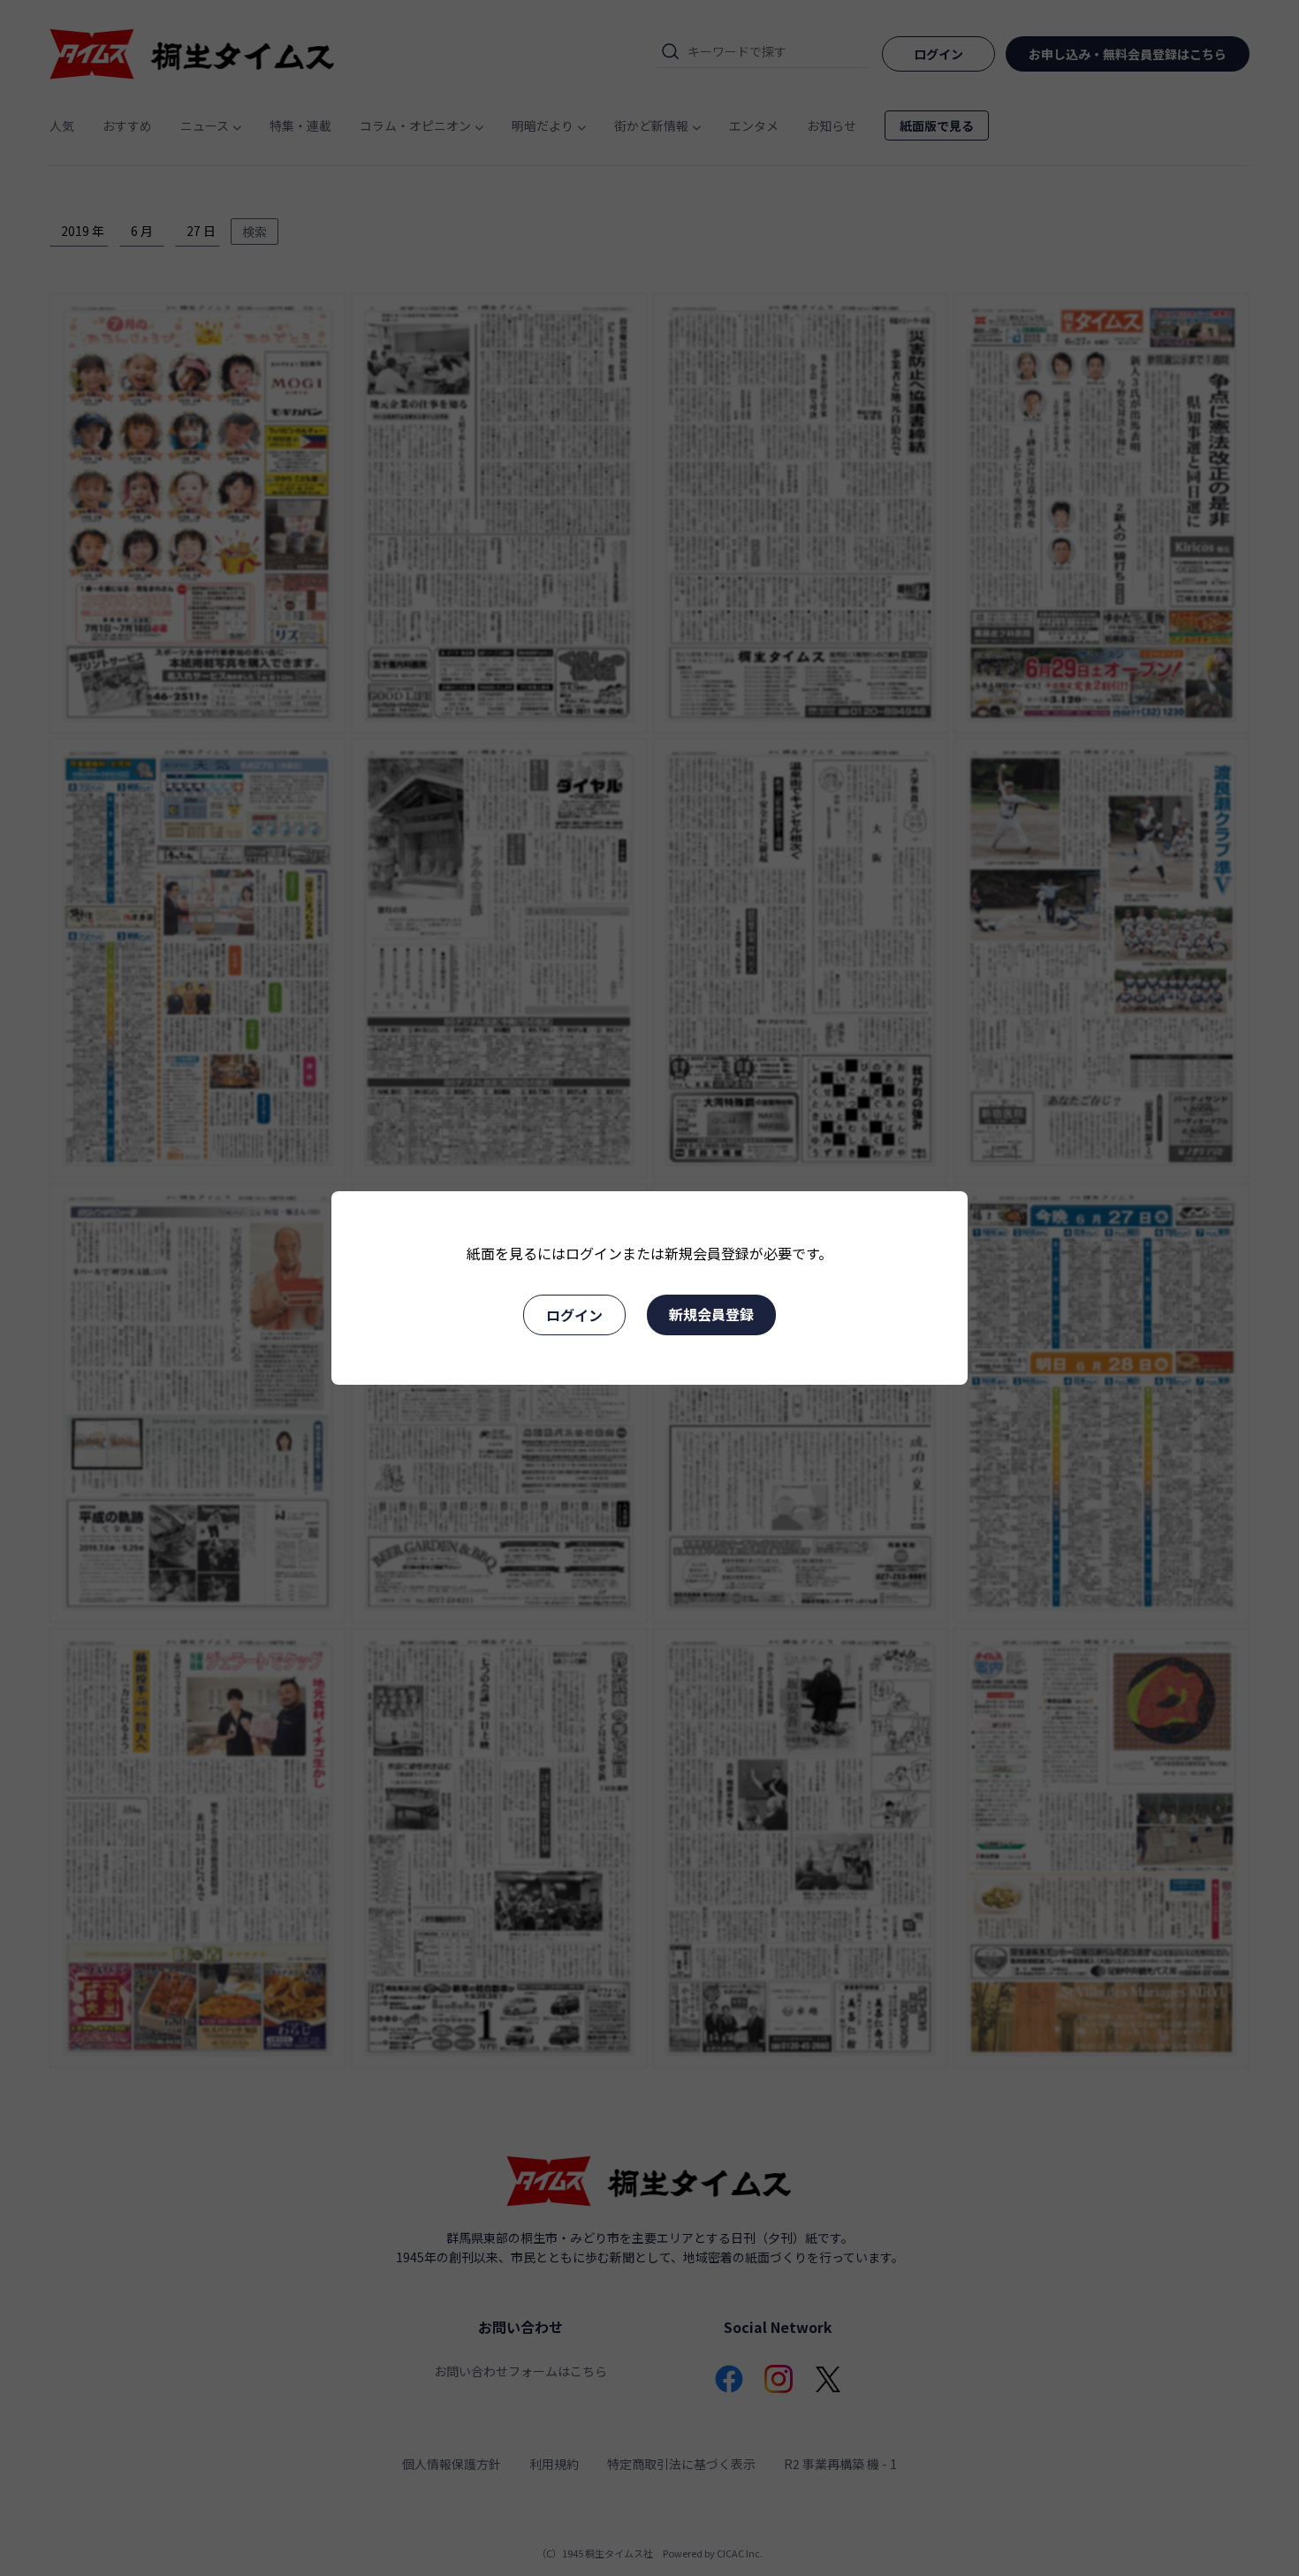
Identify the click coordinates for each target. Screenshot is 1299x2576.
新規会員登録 (711, 1314)
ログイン (574, 1315)
